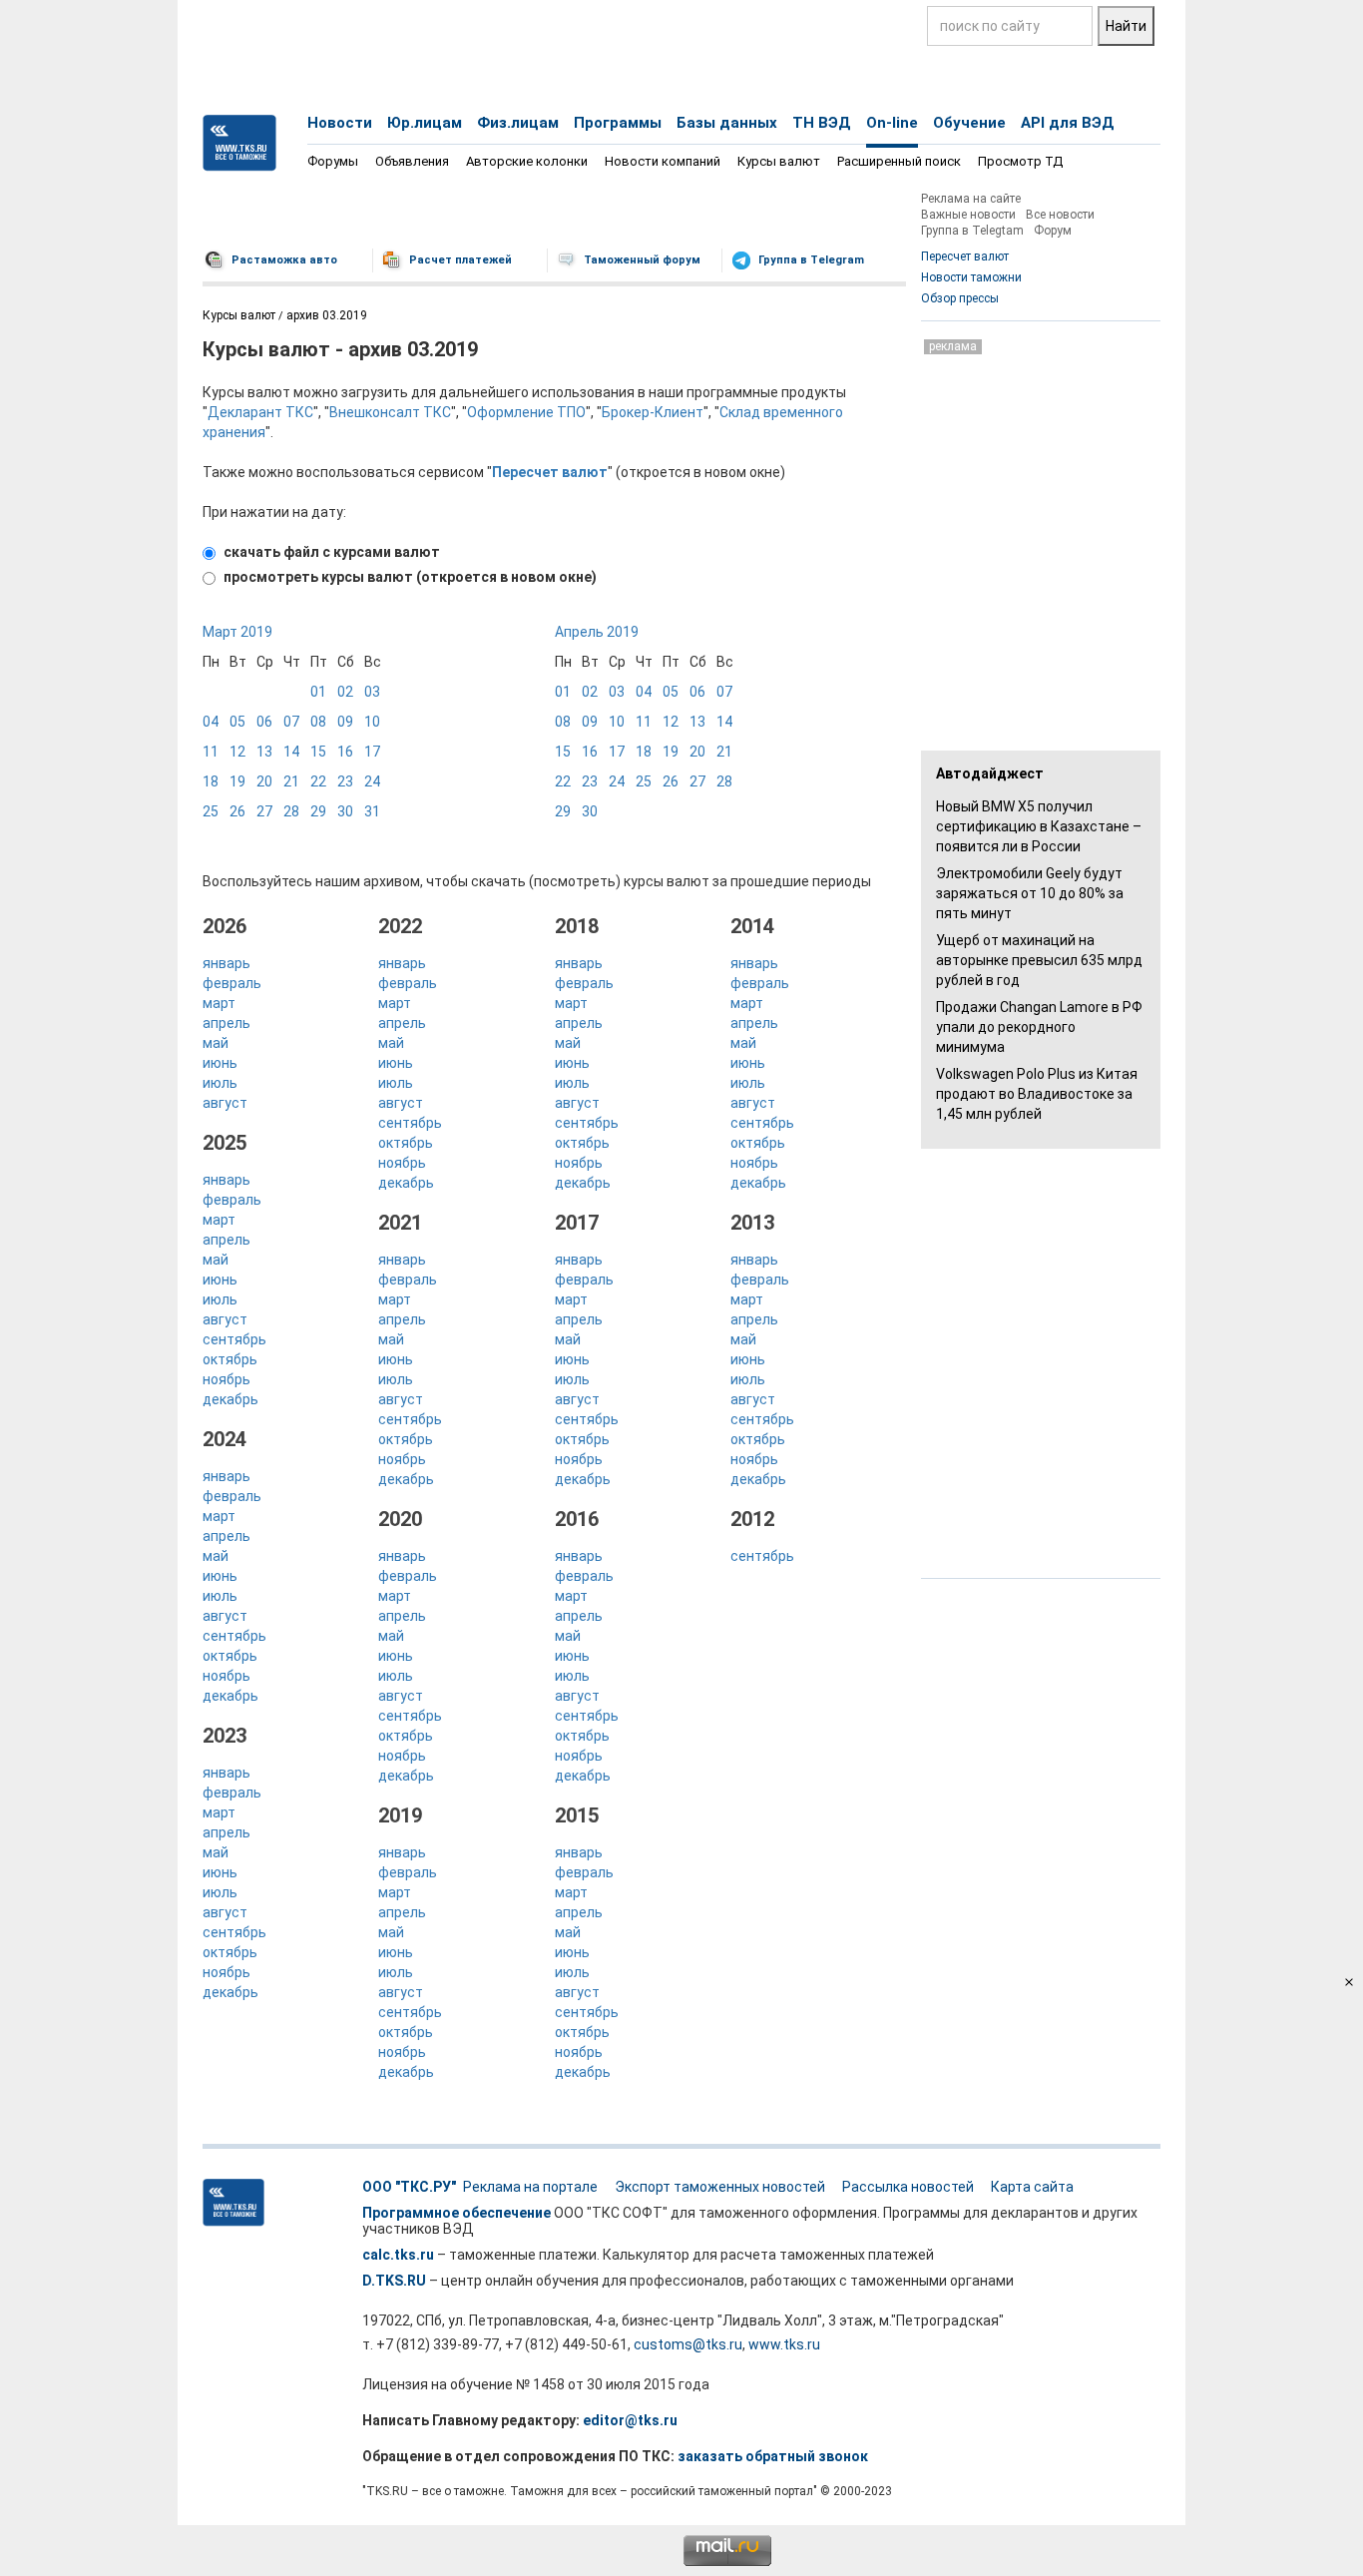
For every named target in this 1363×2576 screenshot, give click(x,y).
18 (211, 781)
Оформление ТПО (526, 412)
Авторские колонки (527, 161)
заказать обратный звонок (773, 2456)
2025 (225, 1143)
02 (345, 692)
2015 (577, 1815)
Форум (1053, 231)
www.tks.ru (784, 2344)
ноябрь (227, 1379)
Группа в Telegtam (972, 231)
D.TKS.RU (394, 2281)
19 (237, 781)
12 (237, 752)
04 (211, 722)
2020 (400, 1519)
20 (264, 781)
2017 (577, 1223)
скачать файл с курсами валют (330, 552)
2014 (752, 926)
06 (264, 722)
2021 (400, 1223)
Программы (618, 123)
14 (291, 752)
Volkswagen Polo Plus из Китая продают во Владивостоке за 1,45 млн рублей (1037, 1094)
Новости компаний (663, 161)
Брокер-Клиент (653, 412)
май (216, 1043)
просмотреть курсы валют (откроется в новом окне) (409, 577)
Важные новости (968, 215)
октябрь (230, 1359)
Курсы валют (779, 161)
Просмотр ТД (1020, 161)
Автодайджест (990, 773)
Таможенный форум (642, 260)
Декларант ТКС (260, 412)
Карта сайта (1032, 2187)
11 (211, 752)
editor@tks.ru (630, 2420)
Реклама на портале (530, 2187)
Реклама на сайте (971, 199)
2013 (752, 1223)
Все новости (1060, 215)
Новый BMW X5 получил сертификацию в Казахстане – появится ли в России (1039, 826)
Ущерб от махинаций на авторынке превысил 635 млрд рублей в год (1039, 960)
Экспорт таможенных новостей (720, 2187)
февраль (232, 983)
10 (372, 722)
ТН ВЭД (822, 123)
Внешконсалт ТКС (390, 412)
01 (318, 692)
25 (211, 811)
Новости (340, 123)
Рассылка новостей (908, 2187)
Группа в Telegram (811, 260)
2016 (577, 1519)
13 (264, 752)
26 (237, 811)
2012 (752, 1519)
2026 (225, 926)
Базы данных (727, 123)
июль (220, 1083)
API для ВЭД (1068, 123)
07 (291, 722)
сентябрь (234, 1339)
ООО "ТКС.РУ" (409, 2187)
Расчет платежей (460, 260)
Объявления (412, 161)
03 (372, 692)
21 (291, 781)
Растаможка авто (284, 260)
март (219, 1003)
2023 (225, 1736)
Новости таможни (971, 277)
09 (345, 722)
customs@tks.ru (688, 2344)
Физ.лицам (518, 123)
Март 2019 (237, 632)
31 (372, 811)
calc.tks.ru (398, 2255)
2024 (225, 1439)
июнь (220, 1063)
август (225, 1103)
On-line (892, 123)
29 (318, 811)
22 (318, 781)
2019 (400, 1815)
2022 (400, 926)
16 (345, 752)
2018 (577, 926)
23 (345, 781)
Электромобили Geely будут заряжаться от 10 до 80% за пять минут (1030, 893)
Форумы (333, 161)
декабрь (230, 1399)
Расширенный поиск (899, 161)
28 (291, 811)
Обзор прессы (960, 298)
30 (345, 811)
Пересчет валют (965, 257)
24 (372, 781)
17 (372, 752)
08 (318, 722)
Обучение (969, 123)
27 (264, 811)
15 (318, 752)
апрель (227, 1023)
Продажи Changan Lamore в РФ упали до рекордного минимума (1039, 1027)
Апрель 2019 (597, 632)
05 (237, 722)
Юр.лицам (425, 123)
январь (227, 963)
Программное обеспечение (456, 2213)
